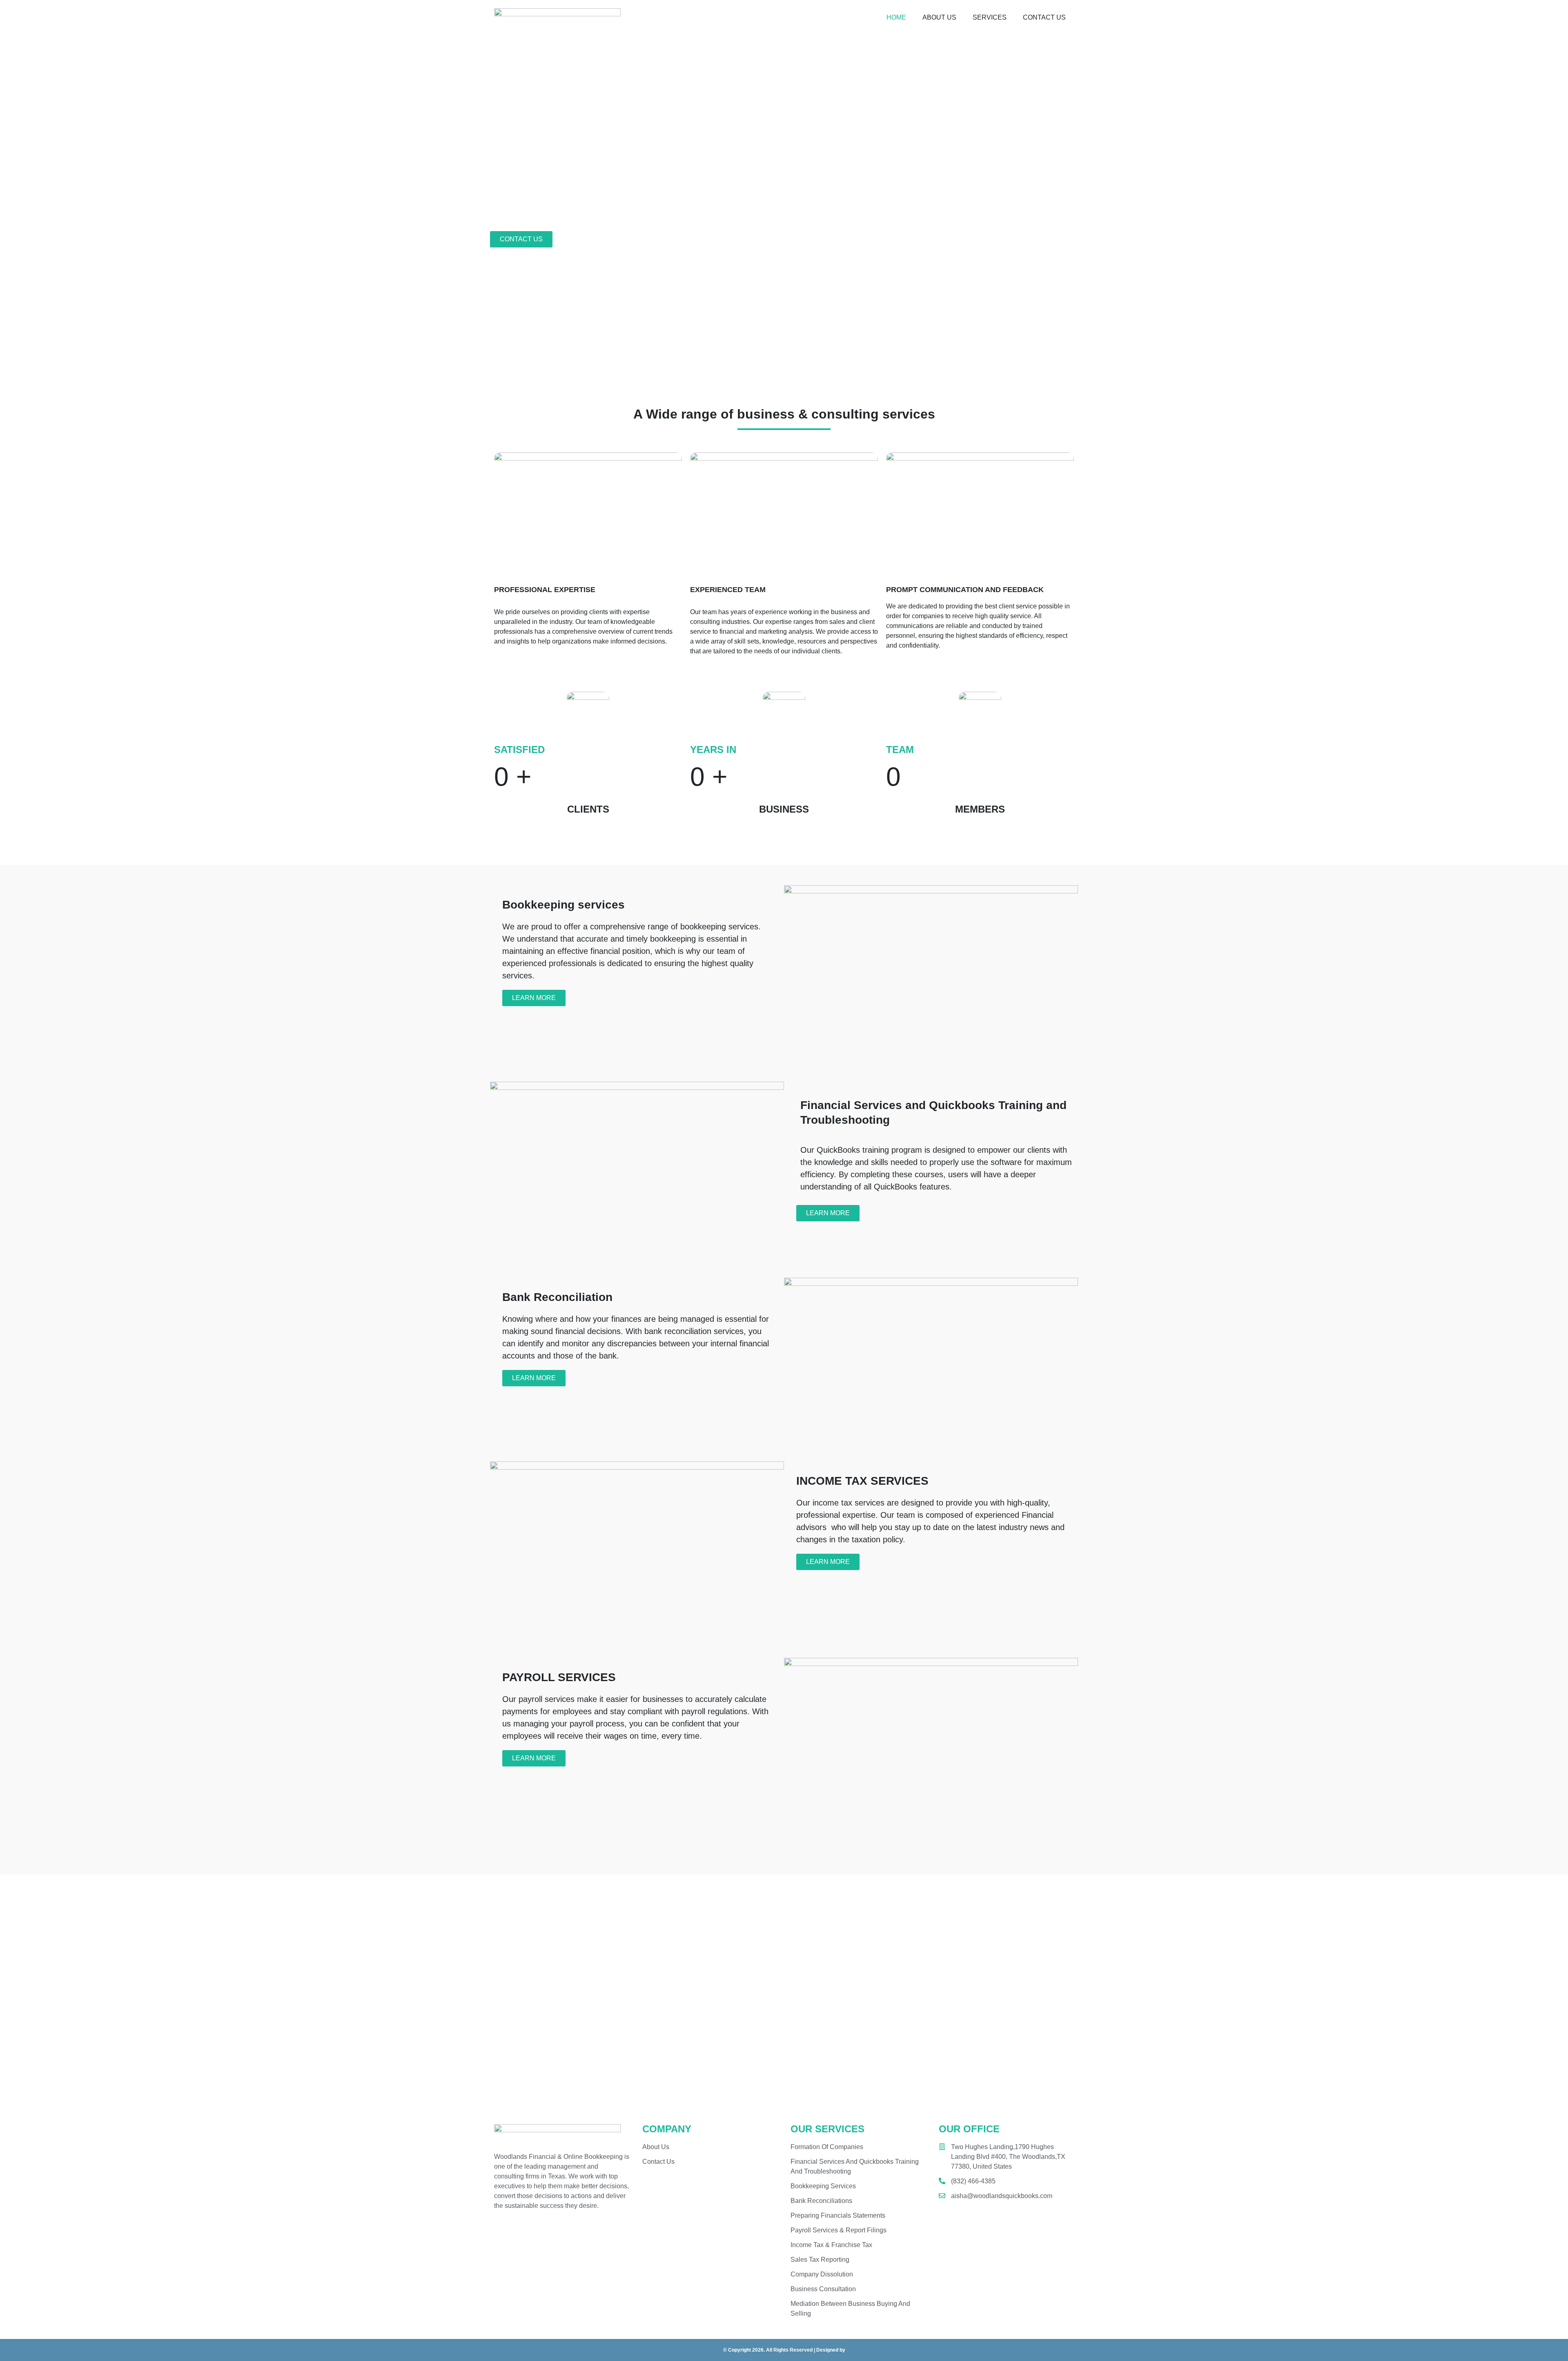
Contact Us (1044, 17)
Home (896, 17)
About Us (939, 17)
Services (990, 17)
